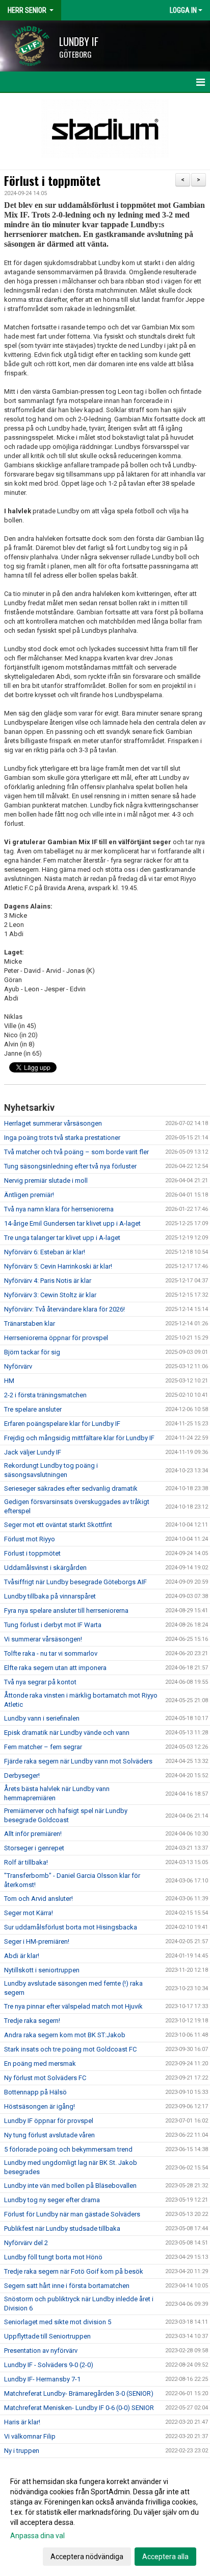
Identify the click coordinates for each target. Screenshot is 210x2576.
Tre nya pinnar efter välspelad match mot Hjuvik (73, 2006)
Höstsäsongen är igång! (40, 2106)
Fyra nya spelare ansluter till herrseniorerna (66, 1611)
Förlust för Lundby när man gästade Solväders (72, 2214)
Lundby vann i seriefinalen (42, 1718)
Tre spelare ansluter (33, 1409)
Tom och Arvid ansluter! (38, 1899)
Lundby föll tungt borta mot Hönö (53, 2257)
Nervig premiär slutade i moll (46, 1180)
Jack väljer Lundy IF (33, 1452)
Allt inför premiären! (33, 1834)
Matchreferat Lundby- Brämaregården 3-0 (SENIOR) (79, 2393)
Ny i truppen (22, 2451)
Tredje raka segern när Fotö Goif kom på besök (74, 2271)
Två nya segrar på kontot (40, 1682)
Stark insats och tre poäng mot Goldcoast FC (70, 2049)
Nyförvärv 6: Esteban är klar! (45, 1252)
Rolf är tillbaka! (26, 1862)
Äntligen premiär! (29, 1195)
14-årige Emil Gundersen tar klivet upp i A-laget (72, 1223)
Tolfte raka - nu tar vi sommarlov (51, 1653)
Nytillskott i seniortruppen (42, 1970)
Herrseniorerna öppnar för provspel (56, 1338)
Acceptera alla (165, 2557)
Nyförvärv (18, 1366)
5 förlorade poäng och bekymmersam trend (68, 2149)
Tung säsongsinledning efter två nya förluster (70, 1166)
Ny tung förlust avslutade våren (49, 2135)
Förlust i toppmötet (52, 181)
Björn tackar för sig (32, 1352)
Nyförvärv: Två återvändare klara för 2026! (64, 1309)
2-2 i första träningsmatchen (45, 1395)
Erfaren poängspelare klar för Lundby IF (62, 1424)
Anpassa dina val (37, 2536)
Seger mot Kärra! (29, 1913)
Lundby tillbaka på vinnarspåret (50, 1596)
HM (9, 1381)
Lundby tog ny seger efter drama (52, 2200)
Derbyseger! (22, 1775)
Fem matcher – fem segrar (43, 1747)
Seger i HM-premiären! (37, 1941)
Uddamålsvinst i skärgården (45, 1568)
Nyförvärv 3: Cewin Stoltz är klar (50, 1295)
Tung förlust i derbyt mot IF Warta (53, 1625)
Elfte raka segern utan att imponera (55, 1668)
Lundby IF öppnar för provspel (49, 2121)
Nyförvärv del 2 (26, 2243)
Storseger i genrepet (34, 1848)
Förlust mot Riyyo (30, 1539)
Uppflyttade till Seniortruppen (47, 2336)
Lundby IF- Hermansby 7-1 (42, 2379)
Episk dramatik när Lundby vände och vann (67, 1733)
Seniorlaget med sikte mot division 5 (58, 2322)
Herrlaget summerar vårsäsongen (53, 1123)
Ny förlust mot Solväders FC (45, 2078)
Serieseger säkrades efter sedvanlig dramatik (71, 1488)
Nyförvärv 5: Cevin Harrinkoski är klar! (58, 1266)
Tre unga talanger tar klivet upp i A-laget (62, 1238)
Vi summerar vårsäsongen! (43, 1639)
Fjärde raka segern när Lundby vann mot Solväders (78, 1761)
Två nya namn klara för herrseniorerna (59, 1209)
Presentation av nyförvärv (41, 2351)
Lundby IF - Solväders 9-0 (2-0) (49, 2365)
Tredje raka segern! (32, 2021)
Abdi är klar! (22, 1956)
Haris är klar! (22, 2422)
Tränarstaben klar (30, 1323)
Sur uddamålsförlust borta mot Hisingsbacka (71, 1927)
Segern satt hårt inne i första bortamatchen (67, 2286)
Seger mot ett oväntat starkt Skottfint (58, 1525)
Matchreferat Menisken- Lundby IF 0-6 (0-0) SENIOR (79, 2408)
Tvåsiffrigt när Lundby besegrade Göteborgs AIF (75, 1582)
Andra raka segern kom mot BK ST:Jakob (65, 2035)
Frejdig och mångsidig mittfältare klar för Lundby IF (79, 1438)
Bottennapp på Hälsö (35, 2092)
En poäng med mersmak (40, 2064)
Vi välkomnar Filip (30, 2436)
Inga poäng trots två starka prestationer (62, 1138)
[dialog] (105, 2519)
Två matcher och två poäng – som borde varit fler (76, 1152)
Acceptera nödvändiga (87, 2557)
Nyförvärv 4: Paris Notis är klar (48, 1281)
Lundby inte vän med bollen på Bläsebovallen (70, 2186)
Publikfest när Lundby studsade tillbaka (62, 2228)
